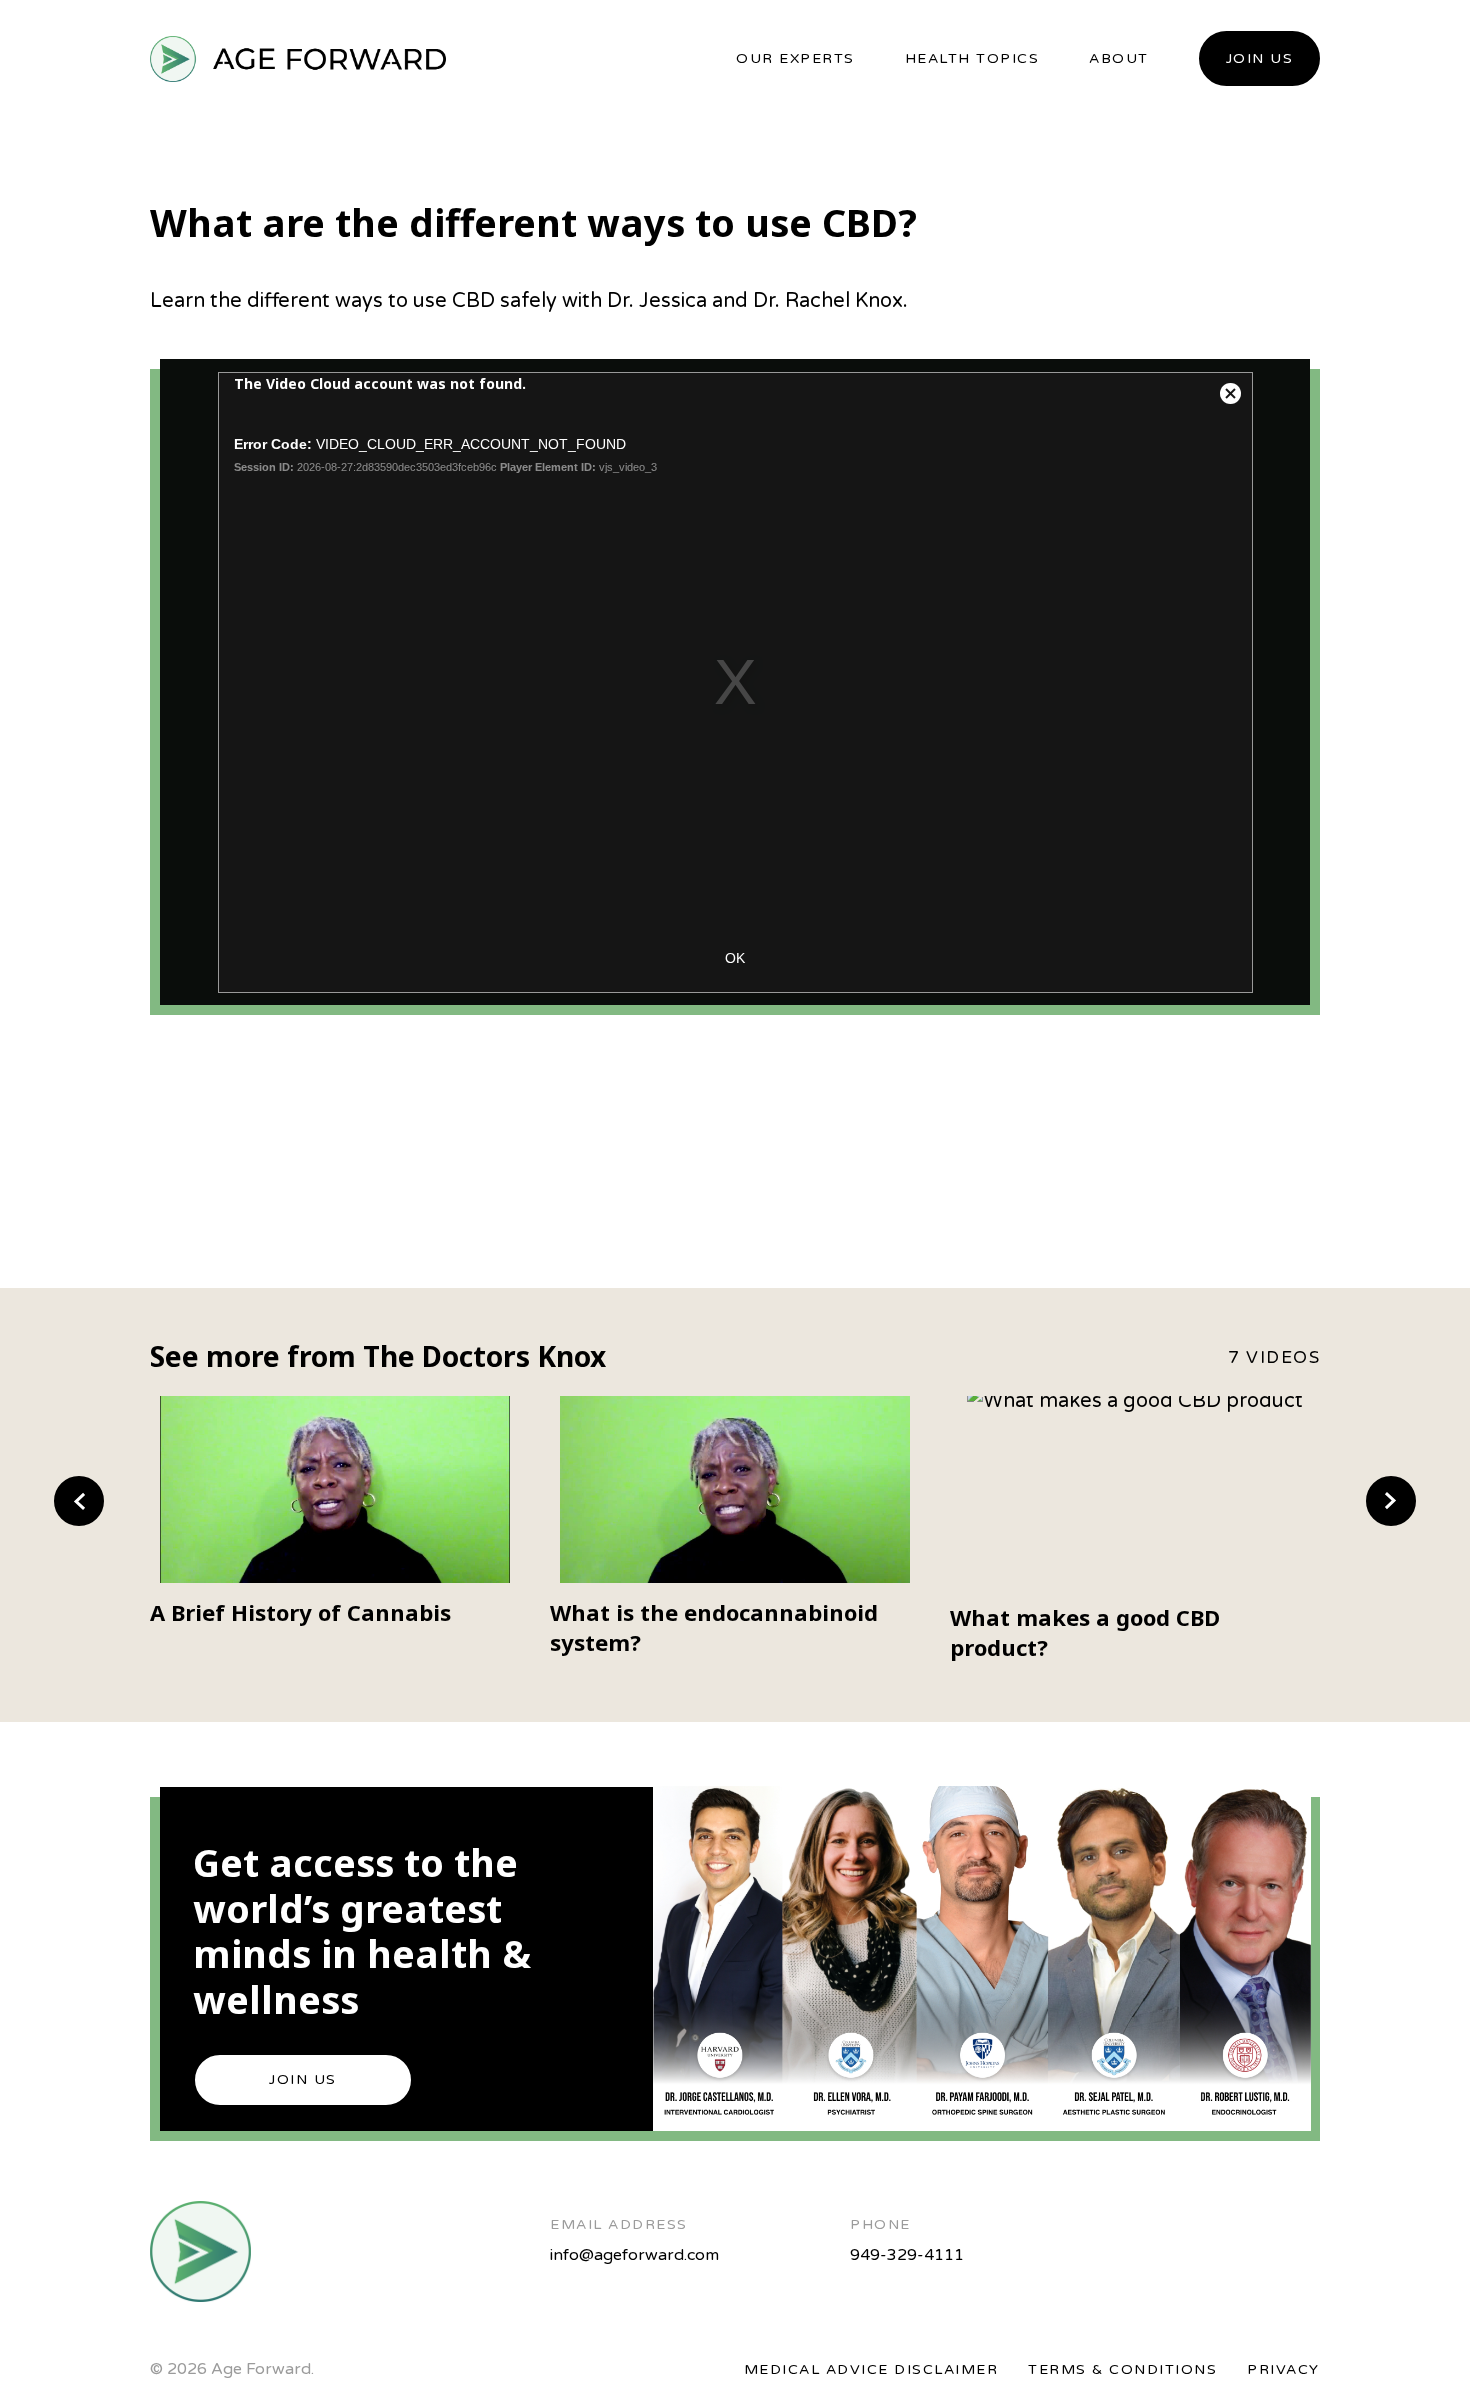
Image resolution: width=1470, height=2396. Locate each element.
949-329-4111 (907, 2255)
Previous (79, 1501)
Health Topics (972, 58)
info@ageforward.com (634, 2255)
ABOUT (1119, 58)
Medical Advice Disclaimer (871, 2369)
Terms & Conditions (1122, 2369)
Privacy (1283, 2369)
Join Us (1260, 58)
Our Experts (795, 58)
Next (1391, 1501)
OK (735, 958)
